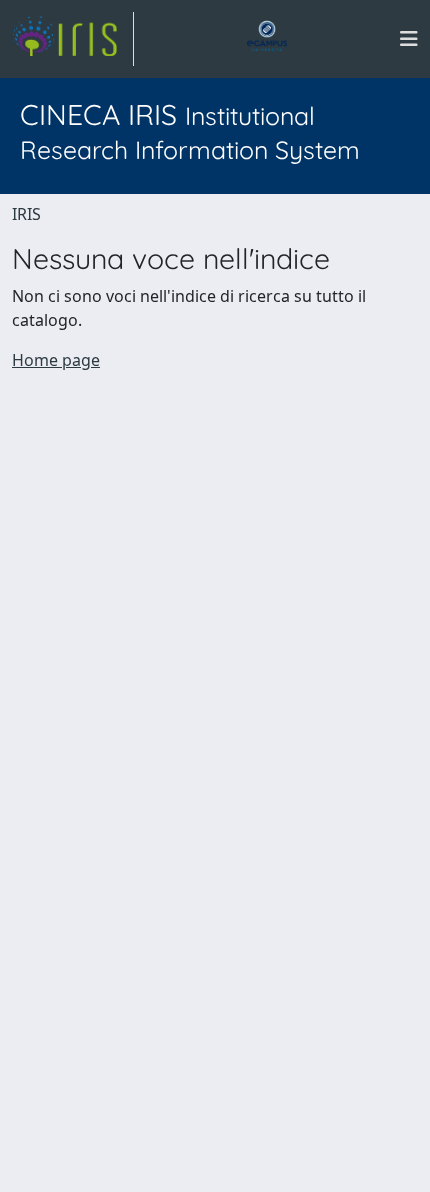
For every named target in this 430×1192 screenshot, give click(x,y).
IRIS (26, 214)
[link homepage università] (267, 39)
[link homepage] (73, 39)
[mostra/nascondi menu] (409, 39)
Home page (56, 360)
